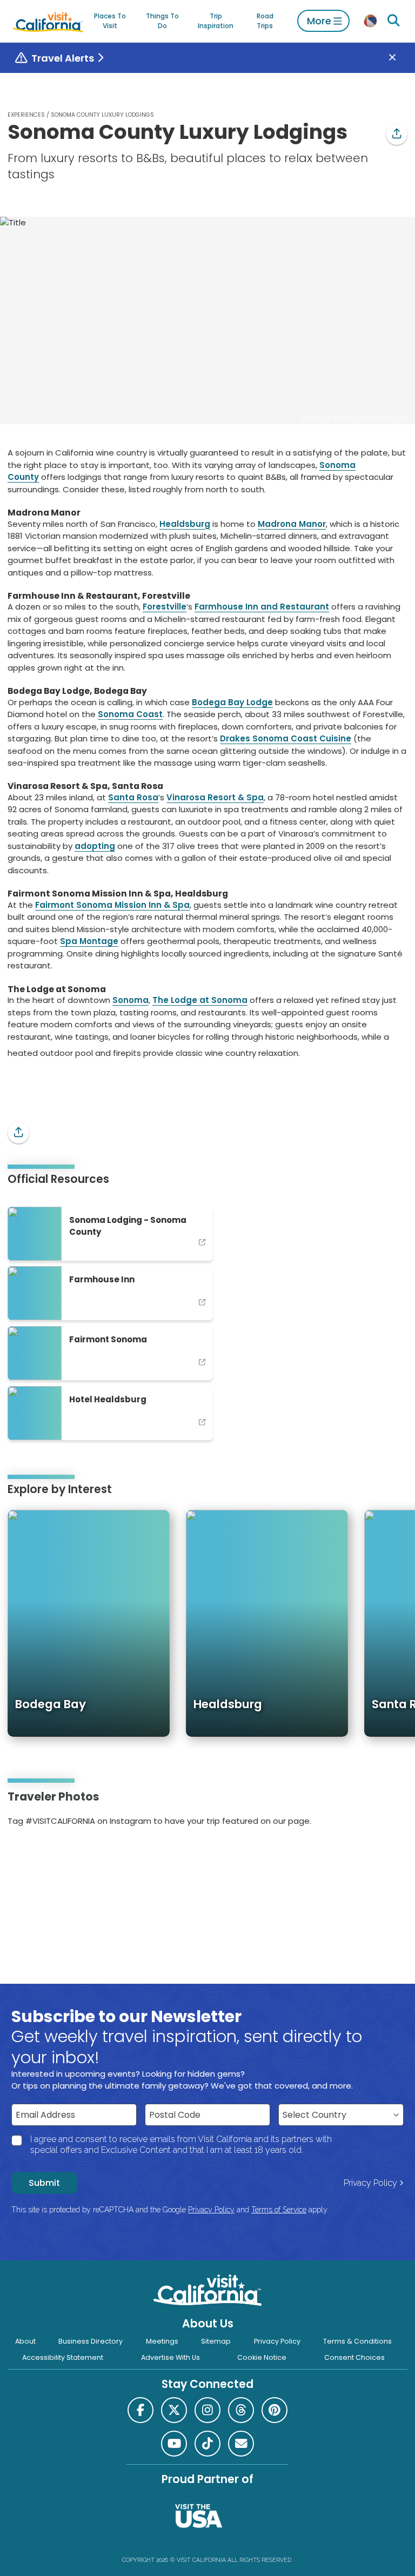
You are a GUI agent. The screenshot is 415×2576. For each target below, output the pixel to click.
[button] (397, 134)
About (25, 2341)
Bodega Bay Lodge (232, 702)
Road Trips (265, 21)
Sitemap (216, 2341)
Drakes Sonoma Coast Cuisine (286, 738)
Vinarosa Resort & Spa (215, 797)
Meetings (162, 2341)
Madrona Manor (292, 524)
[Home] (48, 21)
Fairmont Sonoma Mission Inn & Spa (112, 905)
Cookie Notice (262, 2357)
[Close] (400, 58)
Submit (44, 2183)
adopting (95, 846)
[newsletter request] (241, 2444)
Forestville (165, 607)
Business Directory (91, 2341)
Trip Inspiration (216, 21)
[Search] (394, 21)
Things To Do (162, 21)
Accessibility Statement (63, 2357)
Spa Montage (89, 941)
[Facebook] (140, 2410)
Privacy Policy (370, 2183)
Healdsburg (185, 524)
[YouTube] (53, 1856)
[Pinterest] (39, 1856)
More (319, 21)
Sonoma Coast (130, 714)
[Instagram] (24, 1856)
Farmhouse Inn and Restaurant (262, 607)
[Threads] (241, 2410)
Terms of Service (279, 2210)
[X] (174, 2410)
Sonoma (130, 1000)
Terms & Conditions (357, 2341)
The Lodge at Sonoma (200, 1000)
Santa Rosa (133, 797)
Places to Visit (110, 21)
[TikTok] (207, 2444)
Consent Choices (354, 2357)
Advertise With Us (170, 2357)
